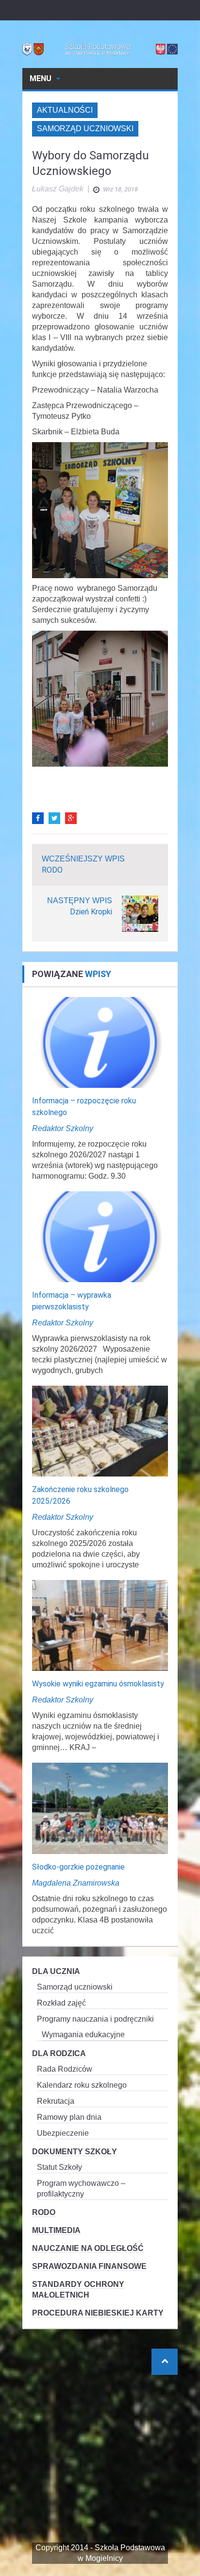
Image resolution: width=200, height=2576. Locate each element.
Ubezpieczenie (63, 2133)
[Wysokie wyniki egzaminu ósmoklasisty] (100, 1625)
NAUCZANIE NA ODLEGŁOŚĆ (88, 2248)
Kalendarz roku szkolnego (82, 2085)
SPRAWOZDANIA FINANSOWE (89, 2266)
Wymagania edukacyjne (83, 2035)
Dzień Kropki (91, 912)
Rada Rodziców (65, 2069)
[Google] (71, 818)
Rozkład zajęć (61, 2003)
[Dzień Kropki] (140, 913)
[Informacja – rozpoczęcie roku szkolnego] (100, 1041)
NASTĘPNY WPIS (80, 901)
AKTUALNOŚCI (65, 110)
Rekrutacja (56, 2101)
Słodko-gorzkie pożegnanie (78, 1867)
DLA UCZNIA (56, 1971)
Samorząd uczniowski (85, 129)
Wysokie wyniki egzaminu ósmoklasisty (98, 1684)
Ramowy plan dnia (69, 2117)
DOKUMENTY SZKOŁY (75, 2152)
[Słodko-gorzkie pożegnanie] (100, 1808)
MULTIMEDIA (56, 2230)
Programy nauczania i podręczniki (95, 2019)
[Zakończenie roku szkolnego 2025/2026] (100, 1431)
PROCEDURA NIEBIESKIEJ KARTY (98, 2313)
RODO (52, 870)
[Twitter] (54, 818)
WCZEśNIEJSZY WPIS (83, 859)
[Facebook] (38, 818)
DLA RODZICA (59, 2053)
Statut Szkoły (59, 2167)
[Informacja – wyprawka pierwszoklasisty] (100, 1236)
